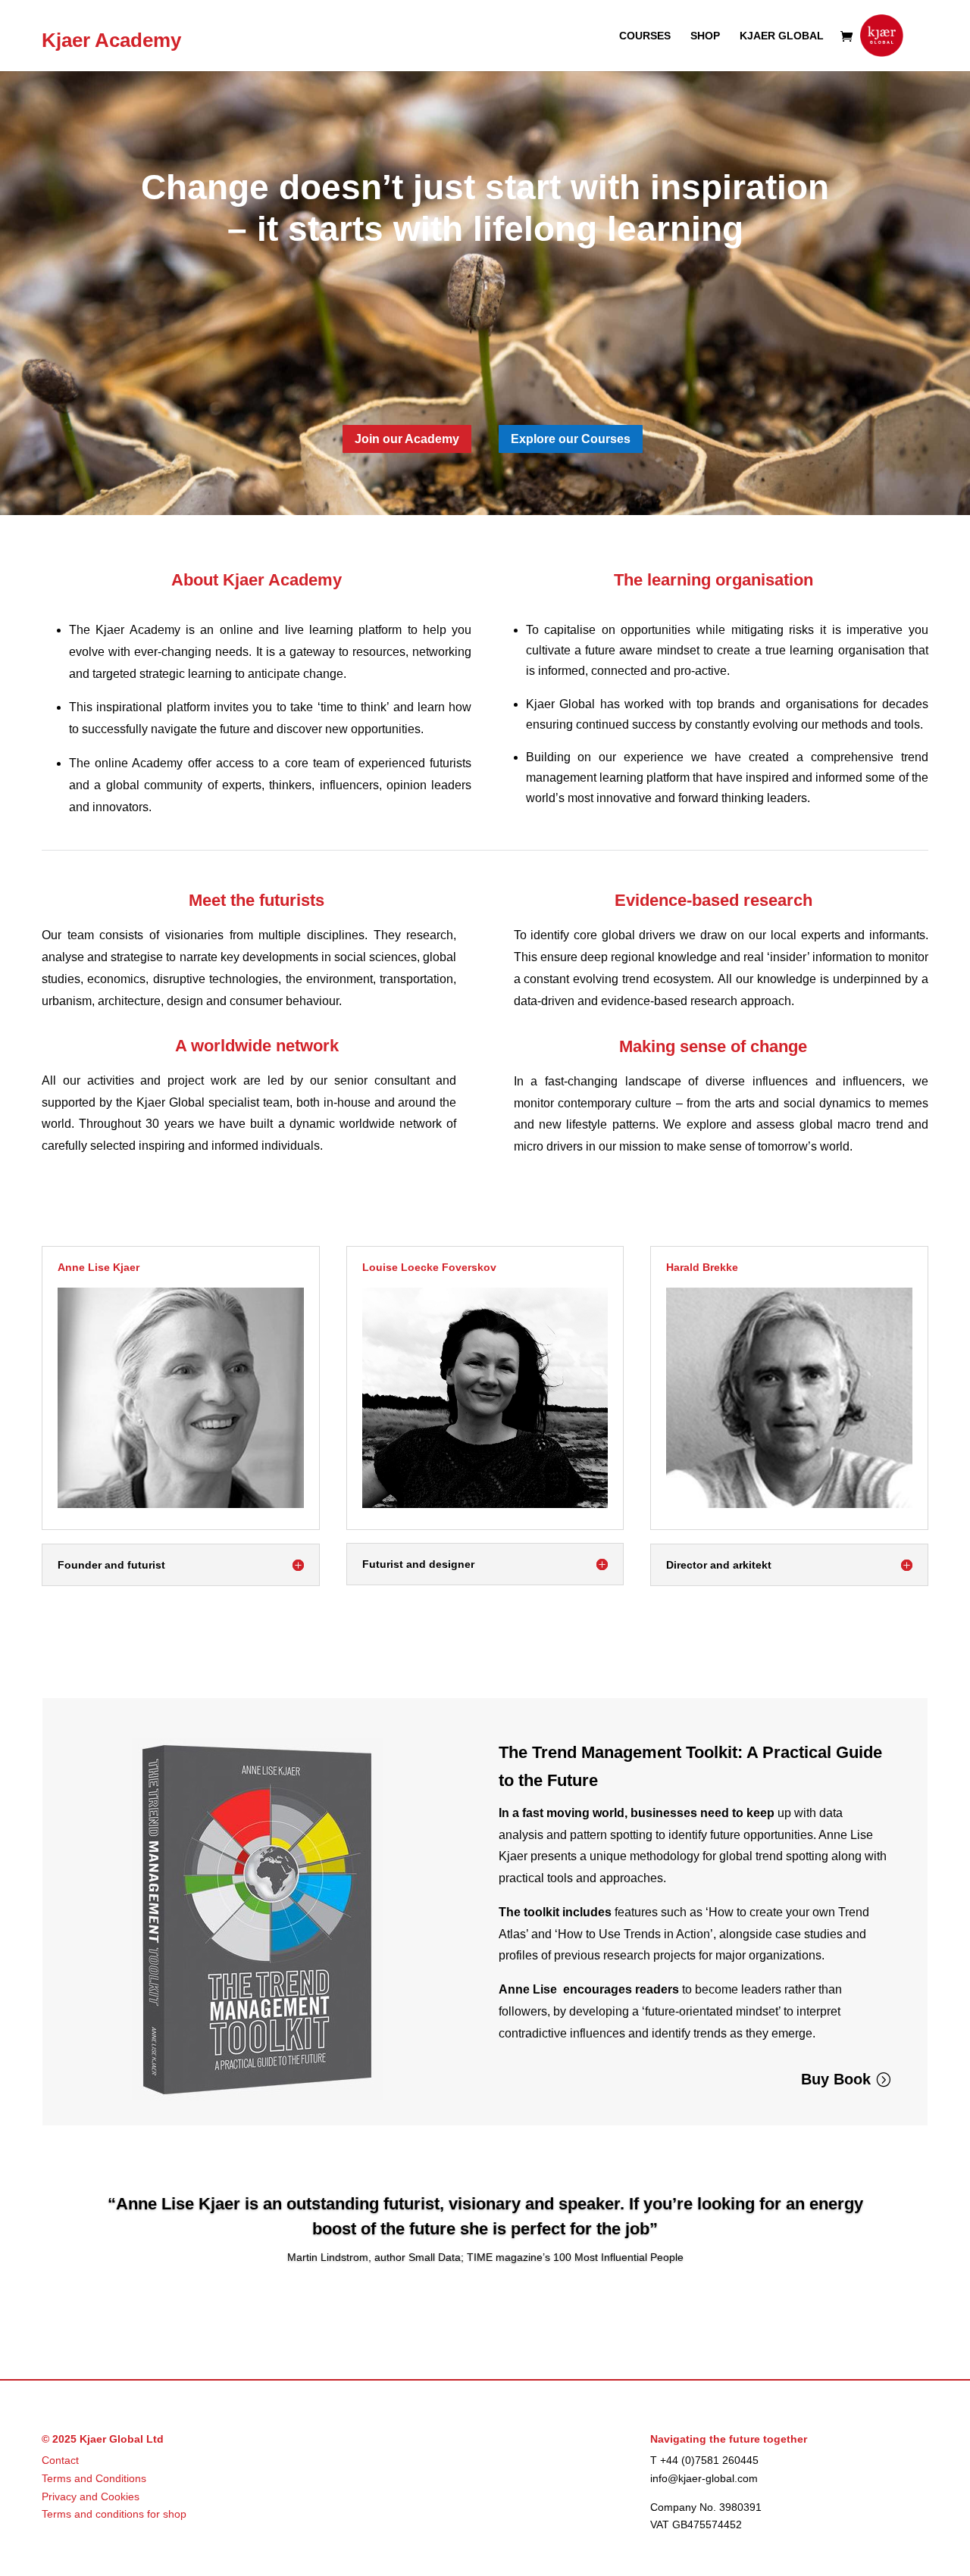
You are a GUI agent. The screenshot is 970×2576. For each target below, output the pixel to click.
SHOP (705, 36)
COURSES (645, 36)
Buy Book (836, 2079)
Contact (60, 2460)
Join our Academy (407, 439)
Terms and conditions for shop (114, 2514)
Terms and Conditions (94, 2478)
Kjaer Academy (111, 41)
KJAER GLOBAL (782, 36)
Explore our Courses (571, 439)
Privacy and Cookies (91, 2496)
